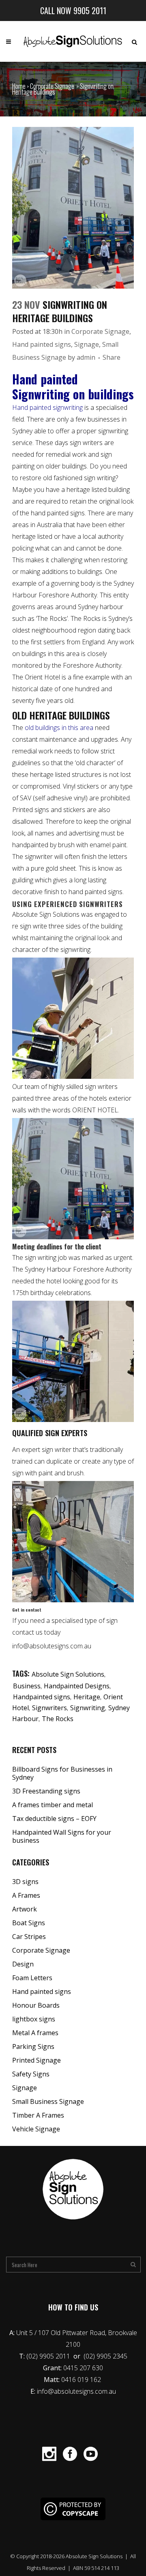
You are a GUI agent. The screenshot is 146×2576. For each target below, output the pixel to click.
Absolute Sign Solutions (68, 1674)
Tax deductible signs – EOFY (54, 1819)
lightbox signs (34, 2019)
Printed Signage (36, 2060)
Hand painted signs (42, 344)
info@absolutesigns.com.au (76, 2391)
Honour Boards (36, 2005)
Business (27, 1686)
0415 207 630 (83, 2368)
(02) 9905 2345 (105, 2356)
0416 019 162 (82, 2380)
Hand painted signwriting (47, 407)
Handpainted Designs (77, 1686)
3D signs (25, 1882)
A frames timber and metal (53, 1805)
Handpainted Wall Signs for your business (62, 1836)
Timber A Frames (38, 2115)
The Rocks (58, 1719)
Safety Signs (31, 2074)
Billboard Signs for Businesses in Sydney (62, 1773)
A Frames (26, 1895)
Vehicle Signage (36, 2129)
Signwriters (49, 1708)
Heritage (87, 1697)
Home (19, 86)
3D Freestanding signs (46, 1791)
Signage (87, 344)
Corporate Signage (52, 86)
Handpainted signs (42, 1697)
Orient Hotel (42, 677)
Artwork (25, 1909)
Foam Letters (32, 1978)
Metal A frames (35, 2033)
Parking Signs (33, 2046)
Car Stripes (29, 1937)
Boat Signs (29, 1923)
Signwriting (88, 1708)
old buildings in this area (58, 728)
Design (23, 1964)
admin (86, 357)
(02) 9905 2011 (49, 2356)
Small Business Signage (48, 2101)
